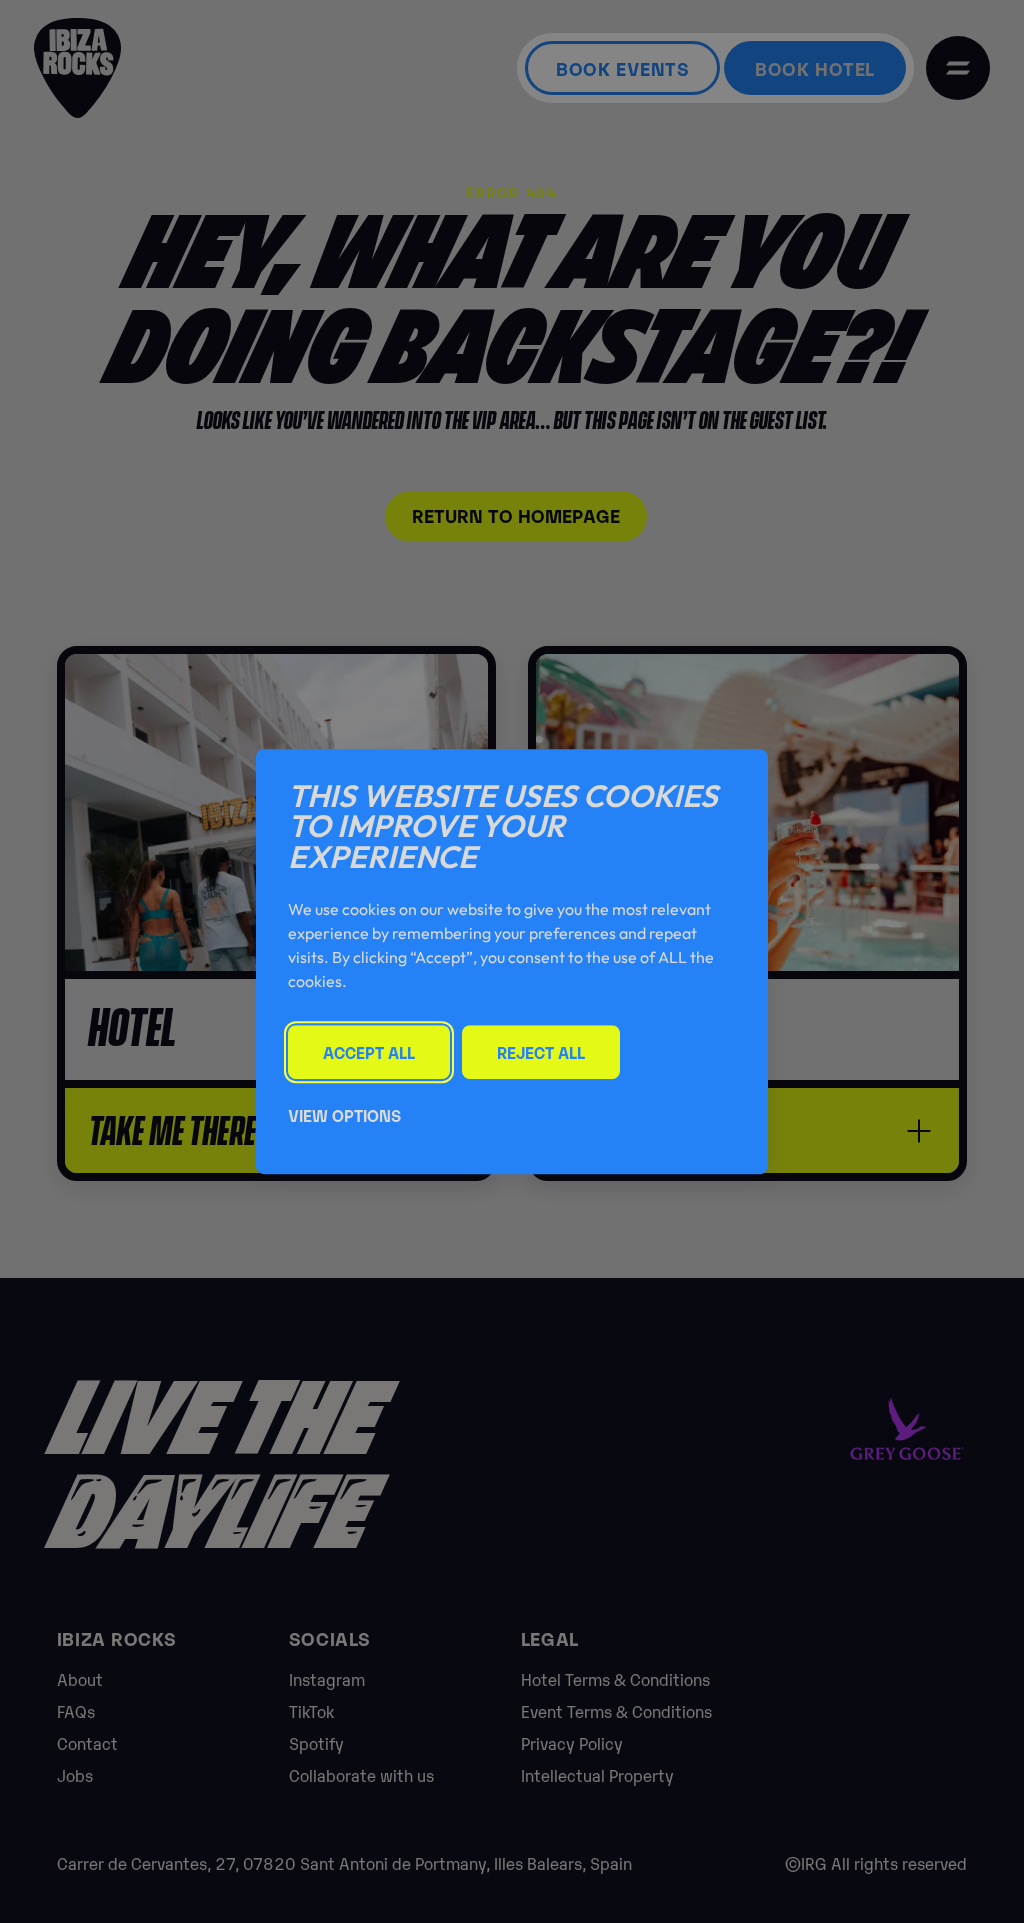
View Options (344, 1115)
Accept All (369, 1052)
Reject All (541, 1052)
